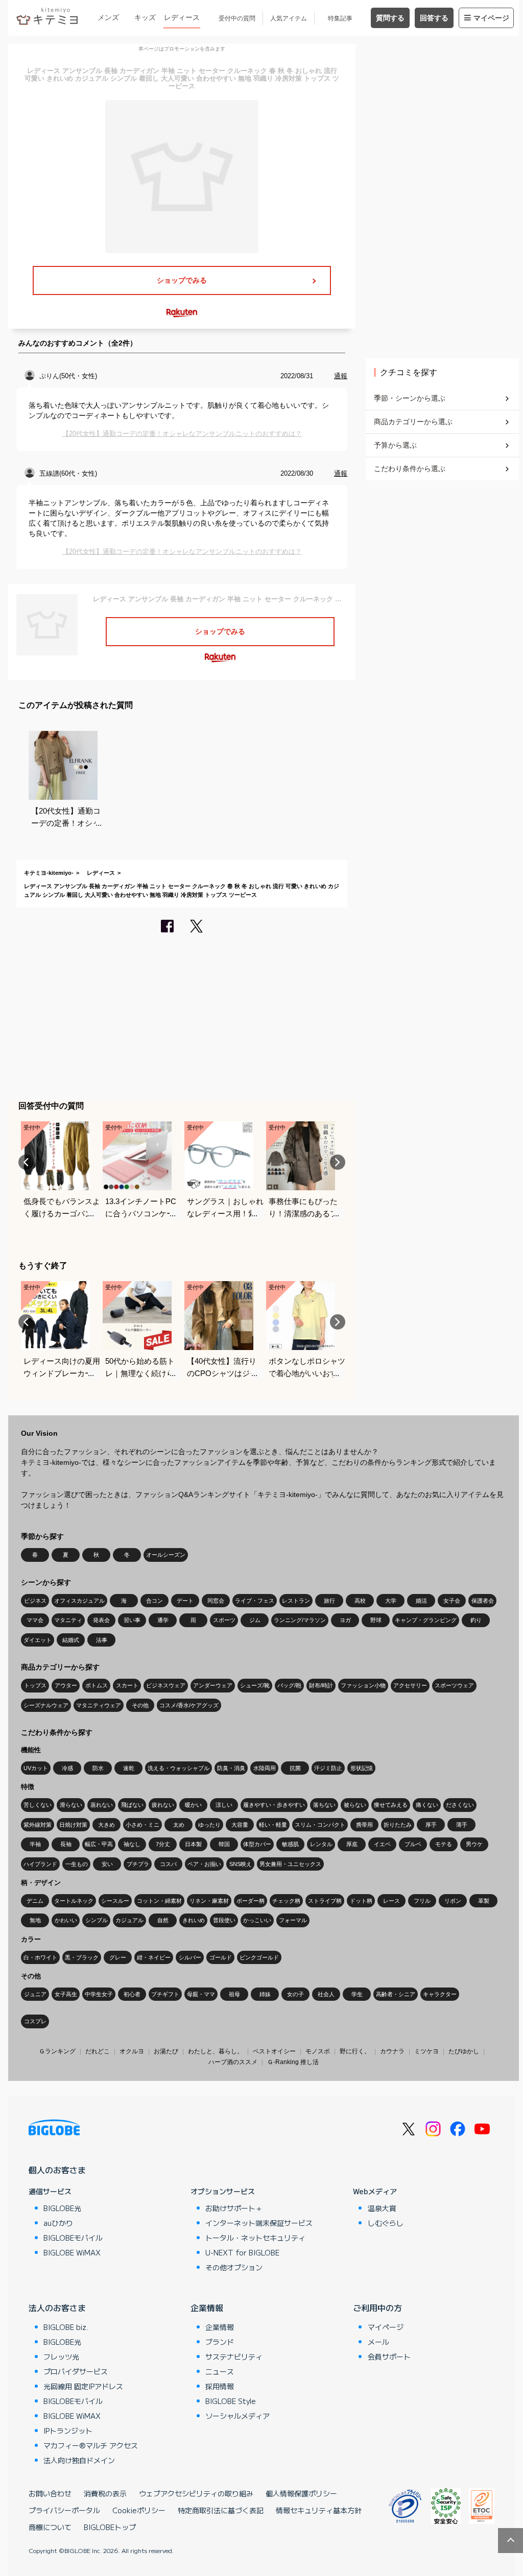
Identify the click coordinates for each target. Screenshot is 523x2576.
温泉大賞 (382, 2208)
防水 (98, 1768)
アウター (66, 1685)
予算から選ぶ (395, 445)
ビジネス (35, 1601)
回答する (434, 18)
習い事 (132, 1620)
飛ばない (132, 1805)
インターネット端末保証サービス (259, 2223)
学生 (357, 1994)
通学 (163, 1620)
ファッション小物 (363, 1685)
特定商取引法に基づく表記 (221, 2510)
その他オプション (234, 2267)
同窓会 (216, 1601)
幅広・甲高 (99, 1844)
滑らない (71, 1805)
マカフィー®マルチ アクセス (91, 2445)
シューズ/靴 (255, 1685)
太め (179, 1825)
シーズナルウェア (46, 1705)
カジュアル (129, 1920)
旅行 (329, 1601)
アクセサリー (410, 1685)
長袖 (66, 1844)
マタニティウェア (99, 1705)
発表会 (101, 1620)
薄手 (462, 1825)
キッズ (145, 17)
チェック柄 (286, 1901)
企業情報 (207, 2308)
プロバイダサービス (76, 2371)
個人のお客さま (57, 2170)
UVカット (36, 1768)
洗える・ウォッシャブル (179, 1768)
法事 (102, 1640)
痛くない (427, 1805)
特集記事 (340, 18)
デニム (35, 1901)
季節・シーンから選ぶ (410, 398)
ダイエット (38, 1640)
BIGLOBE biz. (66, 2327)
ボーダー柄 (251, 1901)
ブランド (220, 2342)
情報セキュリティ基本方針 (319, 2510)
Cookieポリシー (139, 2510)
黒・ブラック (82, 1957)
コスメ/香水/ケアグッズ (189, 1705)
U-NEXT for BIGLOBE (242, 2252)
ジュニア (35, 1994)
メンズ (108, 17)
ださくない (460, 1805)
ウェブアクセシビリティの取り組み (196, 2493)
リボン (453, 1901)
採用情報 (220, 2386)
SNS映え (241, 1864)
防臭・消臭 (231, 1768)
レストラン (296, 1601)
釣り (476, 1620)
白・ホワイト (40, 1957)
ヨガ (345, 1620)
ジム (255, 1620)
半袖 (35, 1844)
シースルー (115, 1901)
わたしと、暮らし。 (216, 2051)
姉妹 (265, 1994)
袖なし (132, 1844)
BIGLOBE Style (231, 2401)
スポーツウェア (454, 1685)
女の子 (295, 1994)
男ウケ (474, 1844)
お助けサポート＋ (234, 2208)
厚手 (431, 1825)
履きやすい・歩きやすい (274, 1805)
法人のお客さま (57, 2308)
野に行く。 (355, 2051)
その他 (140, 1705)
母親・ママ (201, 1994)
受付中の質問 (237, 18)
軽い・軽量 (273, 1825)
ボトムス (97, 1685)
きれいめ (194, 1920)
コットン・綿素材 (159, 1901)
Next (338, 1162)
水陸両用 (265, 1768)
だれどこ (98, 2051)
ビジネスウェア (166, 1685)
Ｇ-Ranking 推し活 (293, 2062)
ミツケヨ (426, 2051)
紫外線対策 (38, 1825)
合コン (154, 1601)
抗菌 (295, 1768)
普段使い (224, 1920)
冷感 (67, 1768)
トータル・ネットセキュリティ (255, 2238)
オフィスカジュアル (79, 1601)
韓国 (224, 1844)
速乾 (129, 1768)
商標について (50, 2527)
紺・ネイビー (154, 1957)
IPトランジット (68, 2431)
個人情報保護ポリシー (301, 2493)
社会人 (326, 1994)
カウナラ (392, 2051)
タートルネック (74, 1901)
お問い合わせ (50, 2493)
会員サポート (389, 2357)
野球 (376, 1620)
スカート (127, 1685)
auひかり (58, 2223)
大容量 (240, 1825)
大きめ (106, 1825)
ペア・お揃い (204, 1864)
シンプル (97, 1920)
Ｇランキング (57, 2051)
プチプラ (138, 1864)
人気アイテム (289, 18)
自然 (163, 1920)
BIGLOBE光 (62, 2208)
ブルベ (413, 1844)
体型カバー (257, 1844)
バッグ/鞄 (289, 1685)
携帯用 (364, 1825)
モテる (444, 1844)
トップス (35, 1685)
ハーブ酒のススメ (233, 2062)
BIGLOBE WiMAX (72, 2252)
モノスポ (318, 2051)
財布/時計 (321, 1685)
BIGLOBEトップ (110, 2527)
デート (185, 1601)
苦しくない (38, 1805)
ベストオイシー (274, 2051)
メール (378, 2342)
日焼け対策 (73, 1825)
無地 (35, 1920)
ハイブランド (40, 1864)
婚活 (421, 1601)
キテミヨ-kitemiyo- (49, 873)
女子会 (452, 1601)
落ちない (324, 1805)
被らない (355, 1805)
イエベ (382, 1844)
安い (107, 1864)
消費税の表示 (105, 2493)
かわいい (66, 1920)
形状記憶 (362, 1768)
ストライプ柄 (325, 1901)
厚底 (352, 1844)
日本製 (193, 1844)
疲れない (163, 1805)
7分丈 (163, 1844)
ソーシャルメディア (237, 2416)
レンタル (321, 1844)
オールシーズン (166, 1555)
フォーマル (293, 1920)
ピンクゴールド (259, 1957)
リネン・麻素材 (209, 1901)
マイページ (491, 18)
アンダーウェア (213, 1685)
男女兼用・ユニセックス (290, 1864)
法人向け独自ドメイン (79, 2460)
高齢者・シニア (396, 1994)
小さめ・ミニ (142, 1825)
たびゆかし (464, 2051)
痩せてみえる (391, 1805)
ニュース (220, 2371)
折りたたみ (398, 1825)
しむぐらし (386, 2223)
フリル (422, 1901)
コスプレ (35, 2021)
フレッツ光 (61, 2357)
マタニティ (68, 1620)
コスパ (168, 1864)
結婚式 (71, 1640)
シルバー (190, 1957)
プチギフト (165, 1994)
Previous (26, 1162)
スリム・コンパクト (320, 1825)
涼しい (224, 1805)
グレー (118, 1957)
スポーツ (224, 1620)
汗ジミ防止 (328, 1768)
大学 (391, 1601)
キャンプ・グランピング (426, 1620)
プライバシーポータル (64, 2510)
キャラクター (440, 1994)
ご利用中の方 (377, 2308)
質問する (390, 18)
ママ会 (35, 1620)
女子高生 (66, 1994)
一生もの (77, 1864)
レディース (182, 17)
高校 (360, 1601)
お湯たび (166, 2051)
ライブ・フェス (255, 1601)
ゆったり (209, 1825)
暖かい (193, 1805)
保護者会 (483, 1601)
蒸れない (102, 1805)
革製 (484, 1901)
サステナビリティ (234, 2357)
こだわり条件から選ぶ (410, 469)
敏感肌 (290, 1844)
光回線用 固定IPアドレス (83, 2386)
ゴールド (221, 1957)
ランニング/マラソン (300, 1620)
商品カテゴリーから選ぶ (413, 422)
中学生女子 (99, 1994)
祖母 (234, 1994)
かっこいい (257, 1920)
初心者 (132, 1994)
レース (391, 1901)
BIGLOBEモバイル (73, 2238)
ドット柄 (361, 1901)
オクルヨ (132, 2051)
